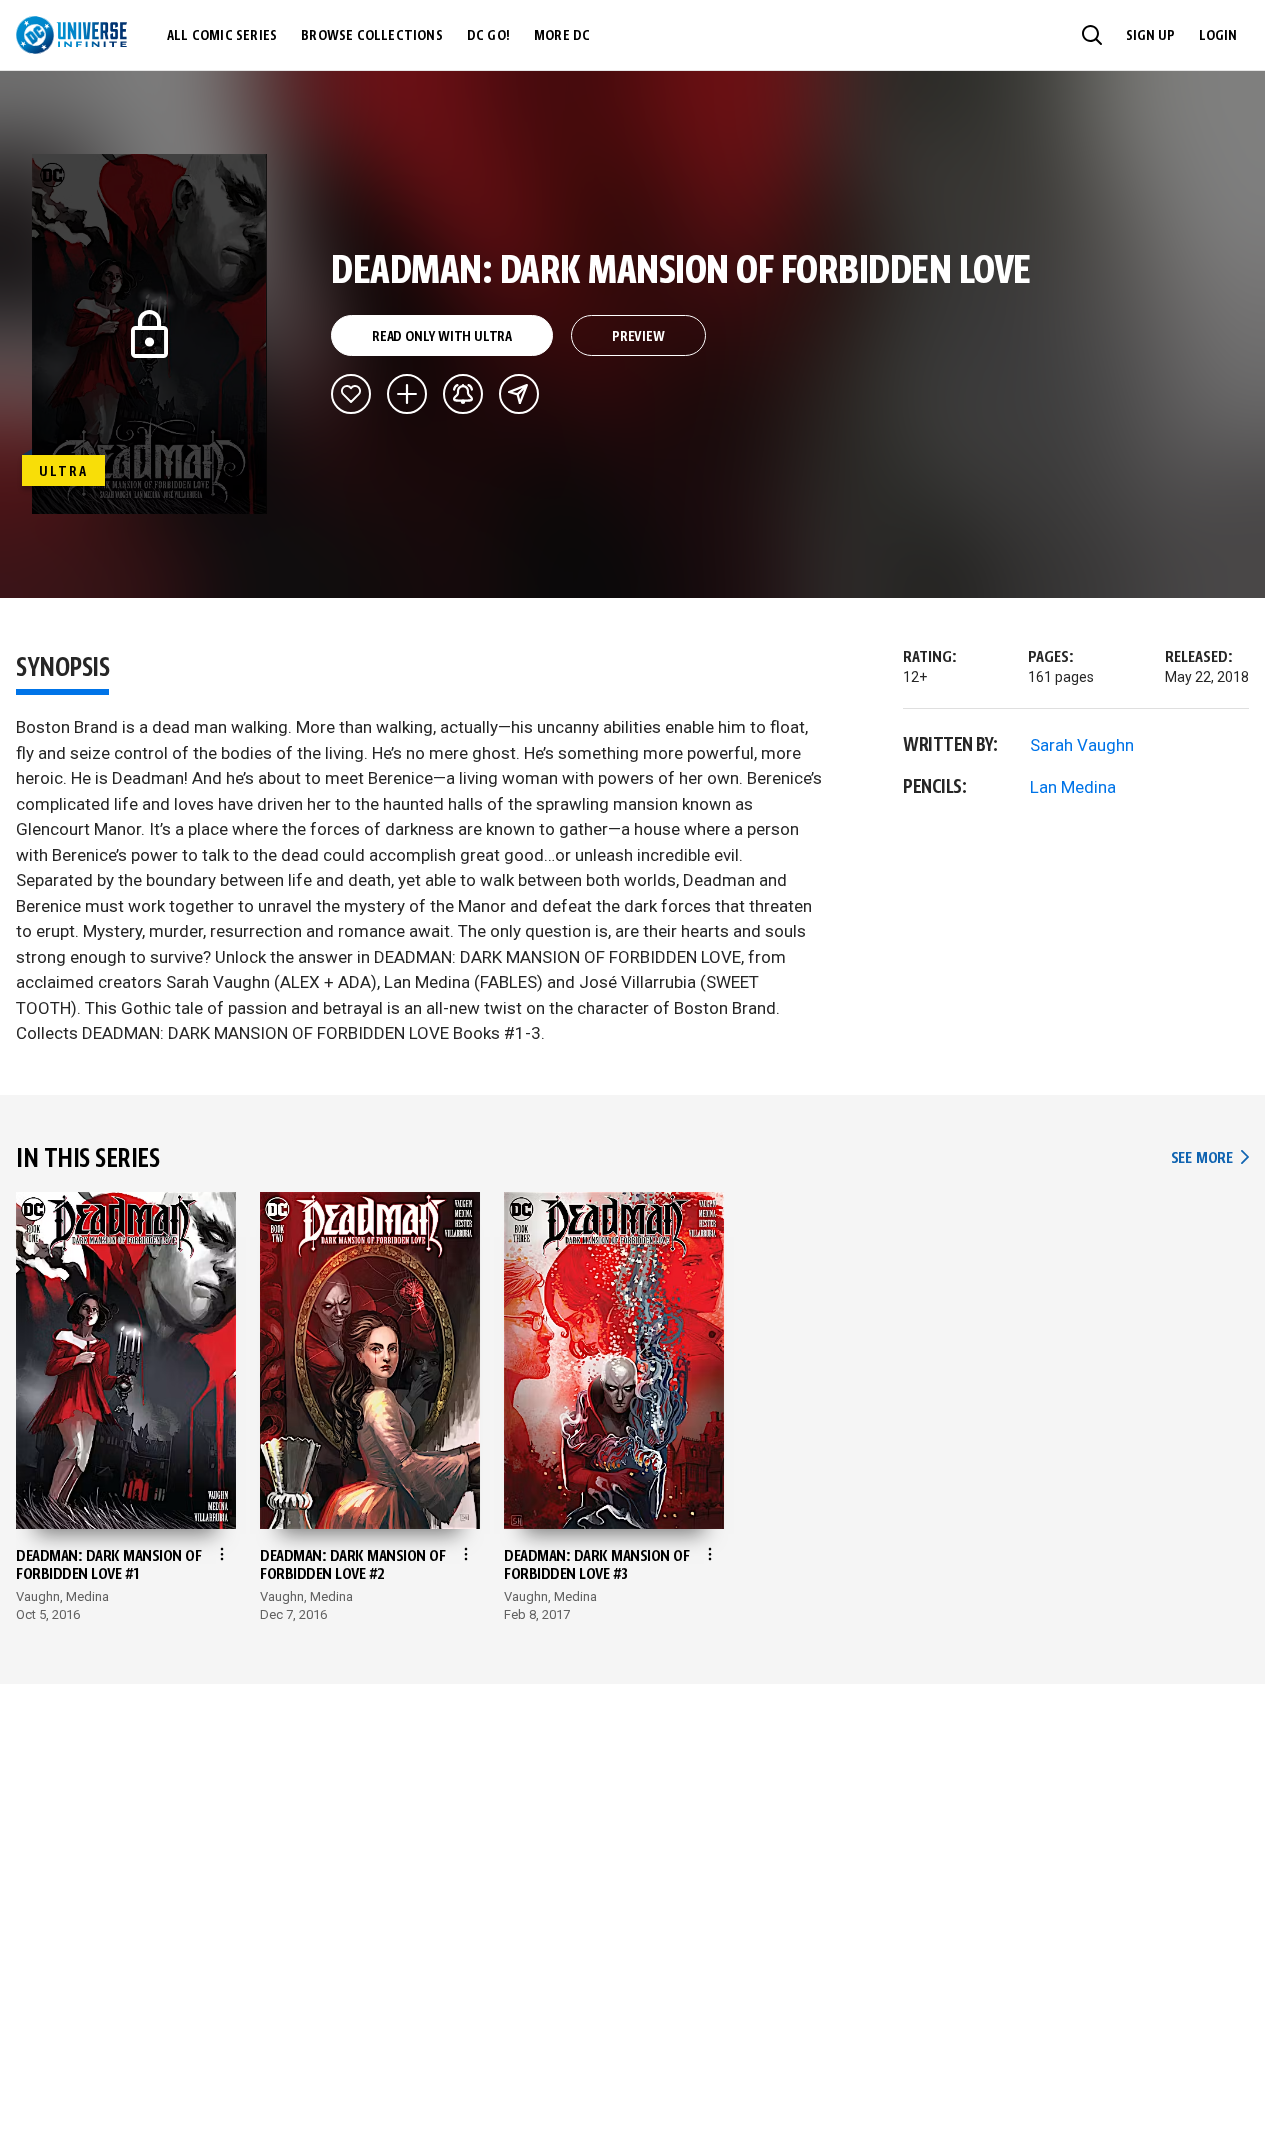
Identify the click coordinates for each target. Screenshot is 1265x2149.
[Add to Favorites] (351, 394)
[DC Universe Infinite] (71, 35)
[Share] (519, 394)
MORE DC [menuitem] (562, 36)
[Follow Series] (463, 394)
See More (1210, 1158)
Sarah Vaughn (1082, 745)
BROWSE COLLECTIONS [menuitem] (372, 36)
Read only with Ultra (442, 337)
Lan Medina (1073, 787)
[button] (1092, 35)
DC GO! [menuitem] (488, 36)
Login (1218, 36)
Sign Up (1150, 36)
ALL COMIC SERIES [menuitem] (222, 36)
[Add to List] (407, 394)
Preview (638, 337)
